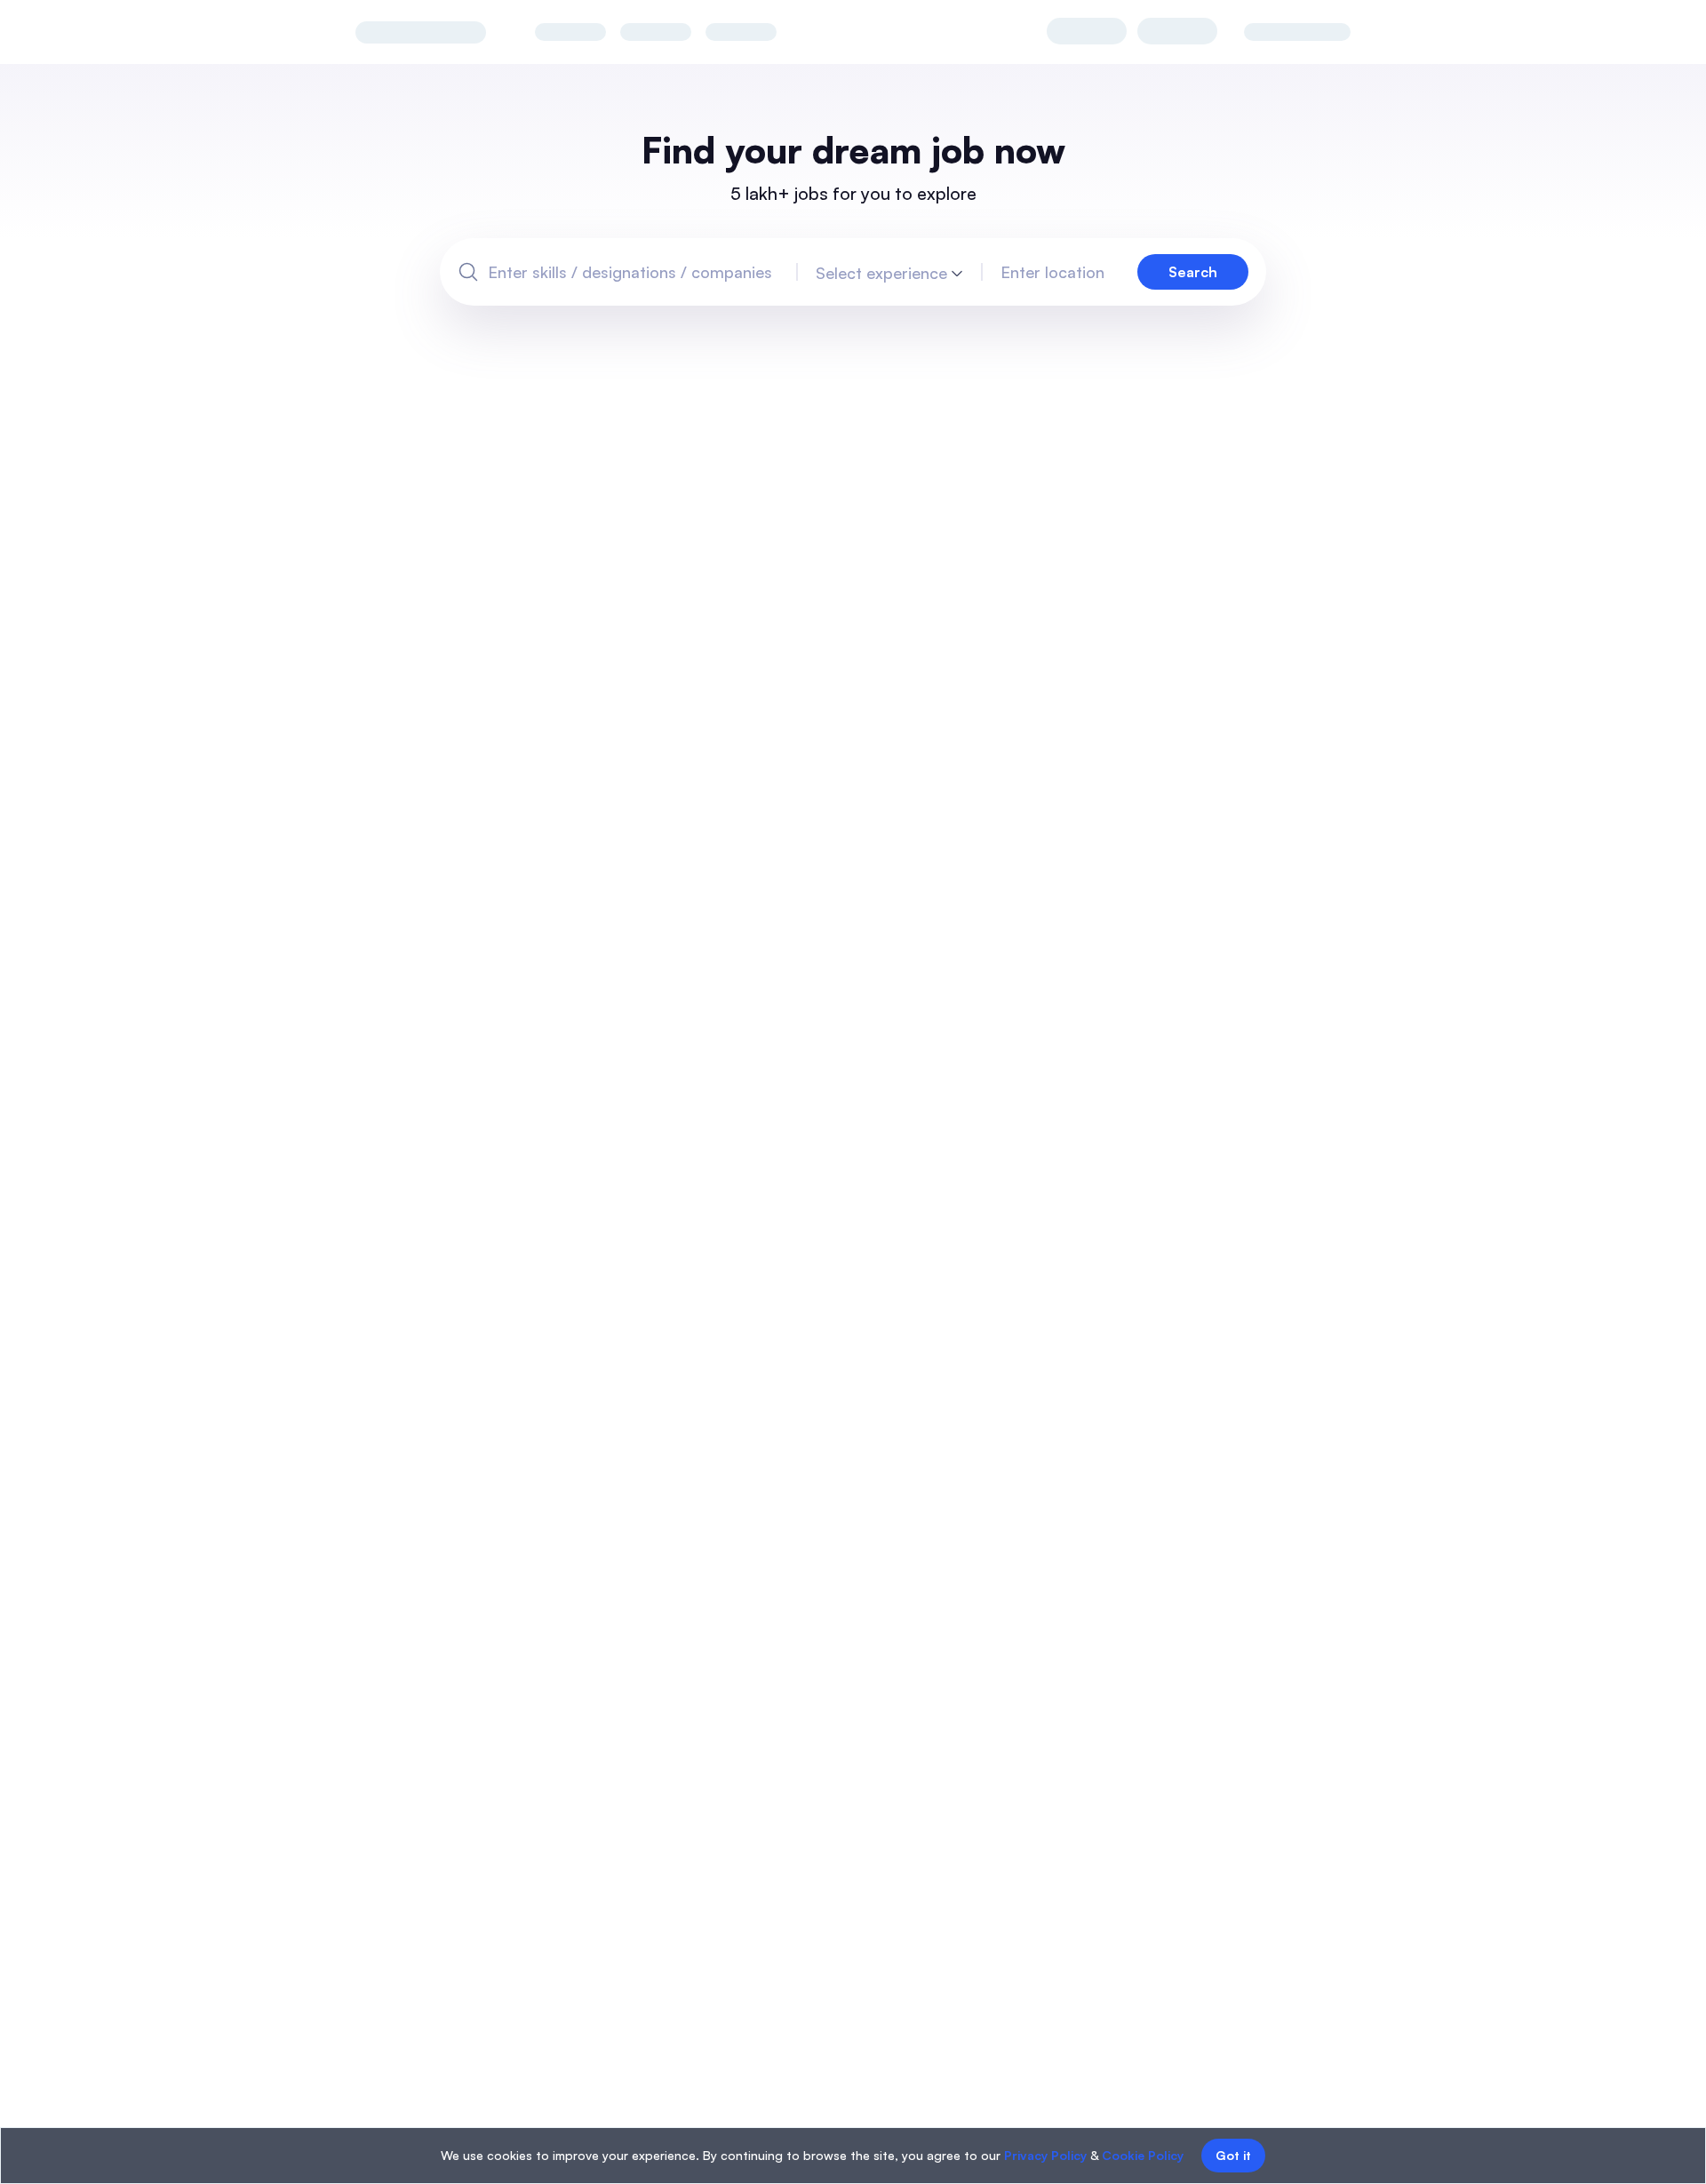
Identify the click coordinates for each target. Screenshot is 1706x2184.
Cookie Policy (1143, 2155)
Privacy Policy (1045, 2155)
